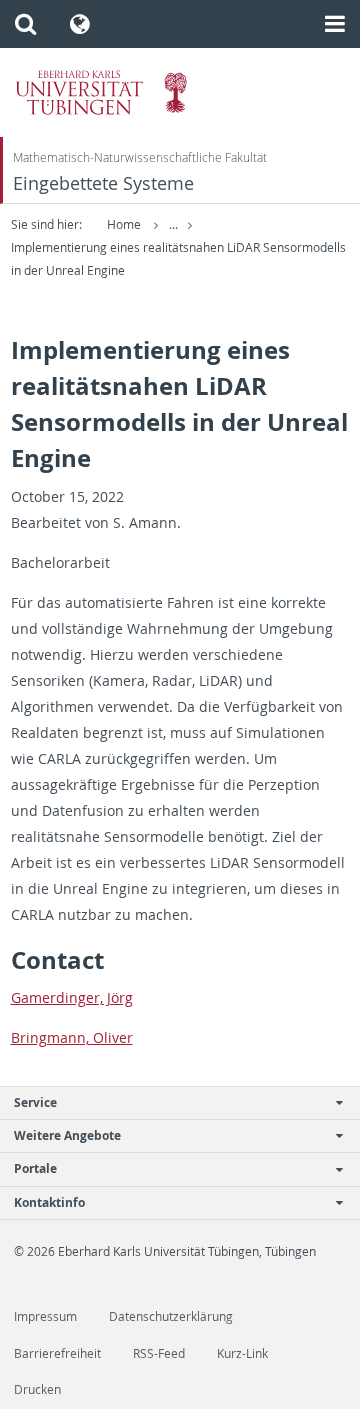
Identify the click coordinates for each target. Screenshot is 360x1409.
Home (124, 224)
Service (35, 1102)
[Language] (80, 24)
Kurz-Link (242, 1353)
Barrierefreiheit (57, 1353)
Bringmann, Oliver (72, 1037)
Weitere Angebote (67, 1135)
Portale (35, 1168)
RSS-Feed (159, 1353)
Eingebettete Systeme (103, 183)
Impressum (45, 1316)
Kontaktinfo (49, 1202)
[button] (25, 24)
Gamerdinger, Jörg (72, 997)
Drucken (37, 1389)
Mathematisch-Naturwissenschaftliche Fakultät (140, 157)
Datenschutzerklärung (171, 1316)
